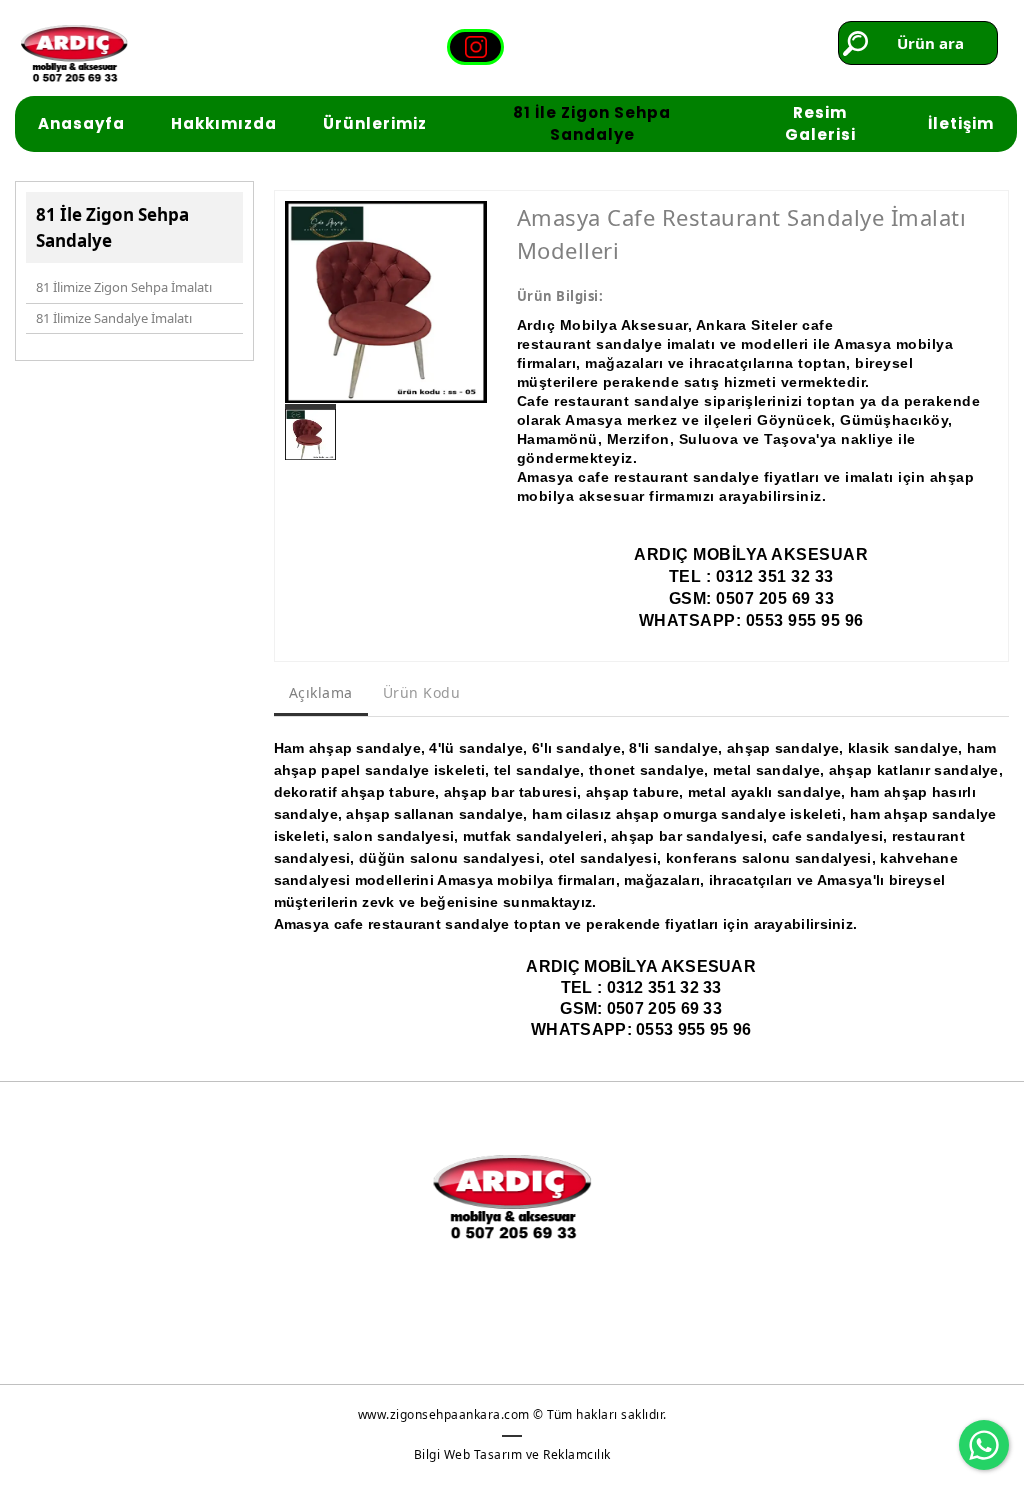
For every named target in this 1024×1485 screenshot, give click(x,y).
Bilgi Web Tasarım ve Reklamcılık (512, 1454)
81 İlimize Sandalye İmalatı (114, 318)
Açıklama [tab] (321, 692)
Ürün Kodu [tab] (422, 692)
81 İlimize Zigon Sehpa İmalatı (124, 287)
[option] (386, 302)
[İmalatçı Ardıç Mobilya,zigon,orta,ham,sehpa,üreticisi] (74, 53)
